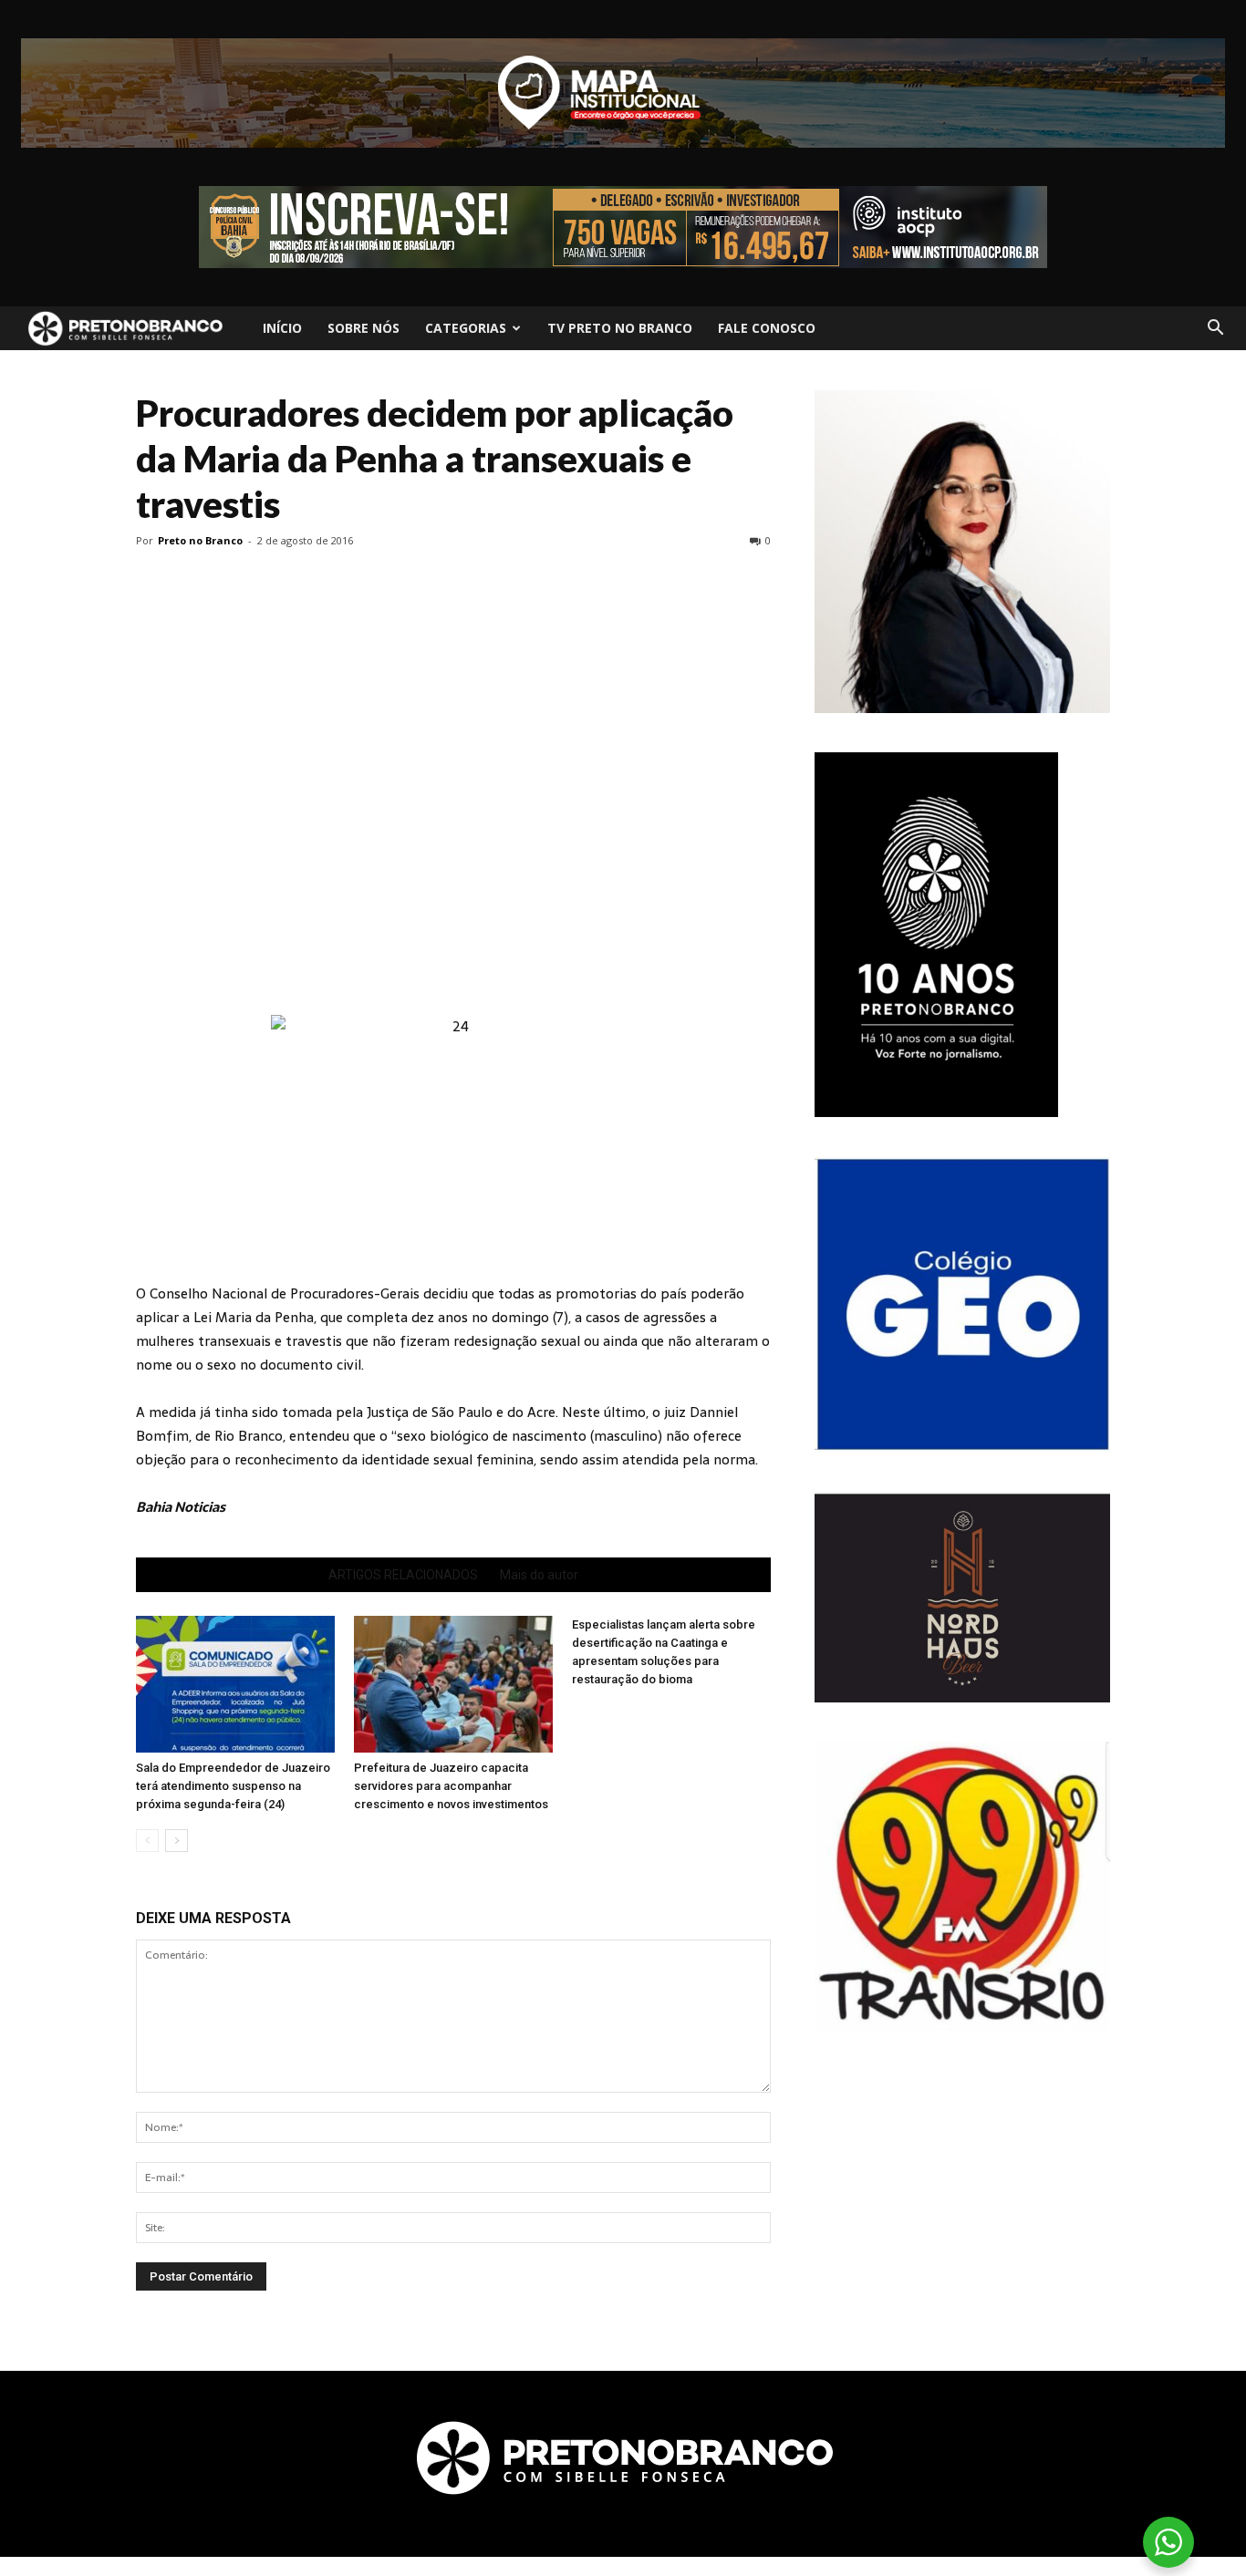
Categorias (466, 328)
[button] (1215, 328)
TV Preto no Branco (620, 328)
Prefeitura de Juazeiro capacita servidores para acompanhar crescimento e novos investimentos (451, 1786)
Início (282, 328)
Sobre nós (363, 328)
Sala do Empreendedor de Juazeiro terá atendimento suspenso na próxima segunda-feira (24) (233, 1786)
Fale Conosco (767, 328)
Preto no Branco (200, 540)
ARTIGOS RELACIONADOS (403, 1575)
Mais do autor (539, 1575)
